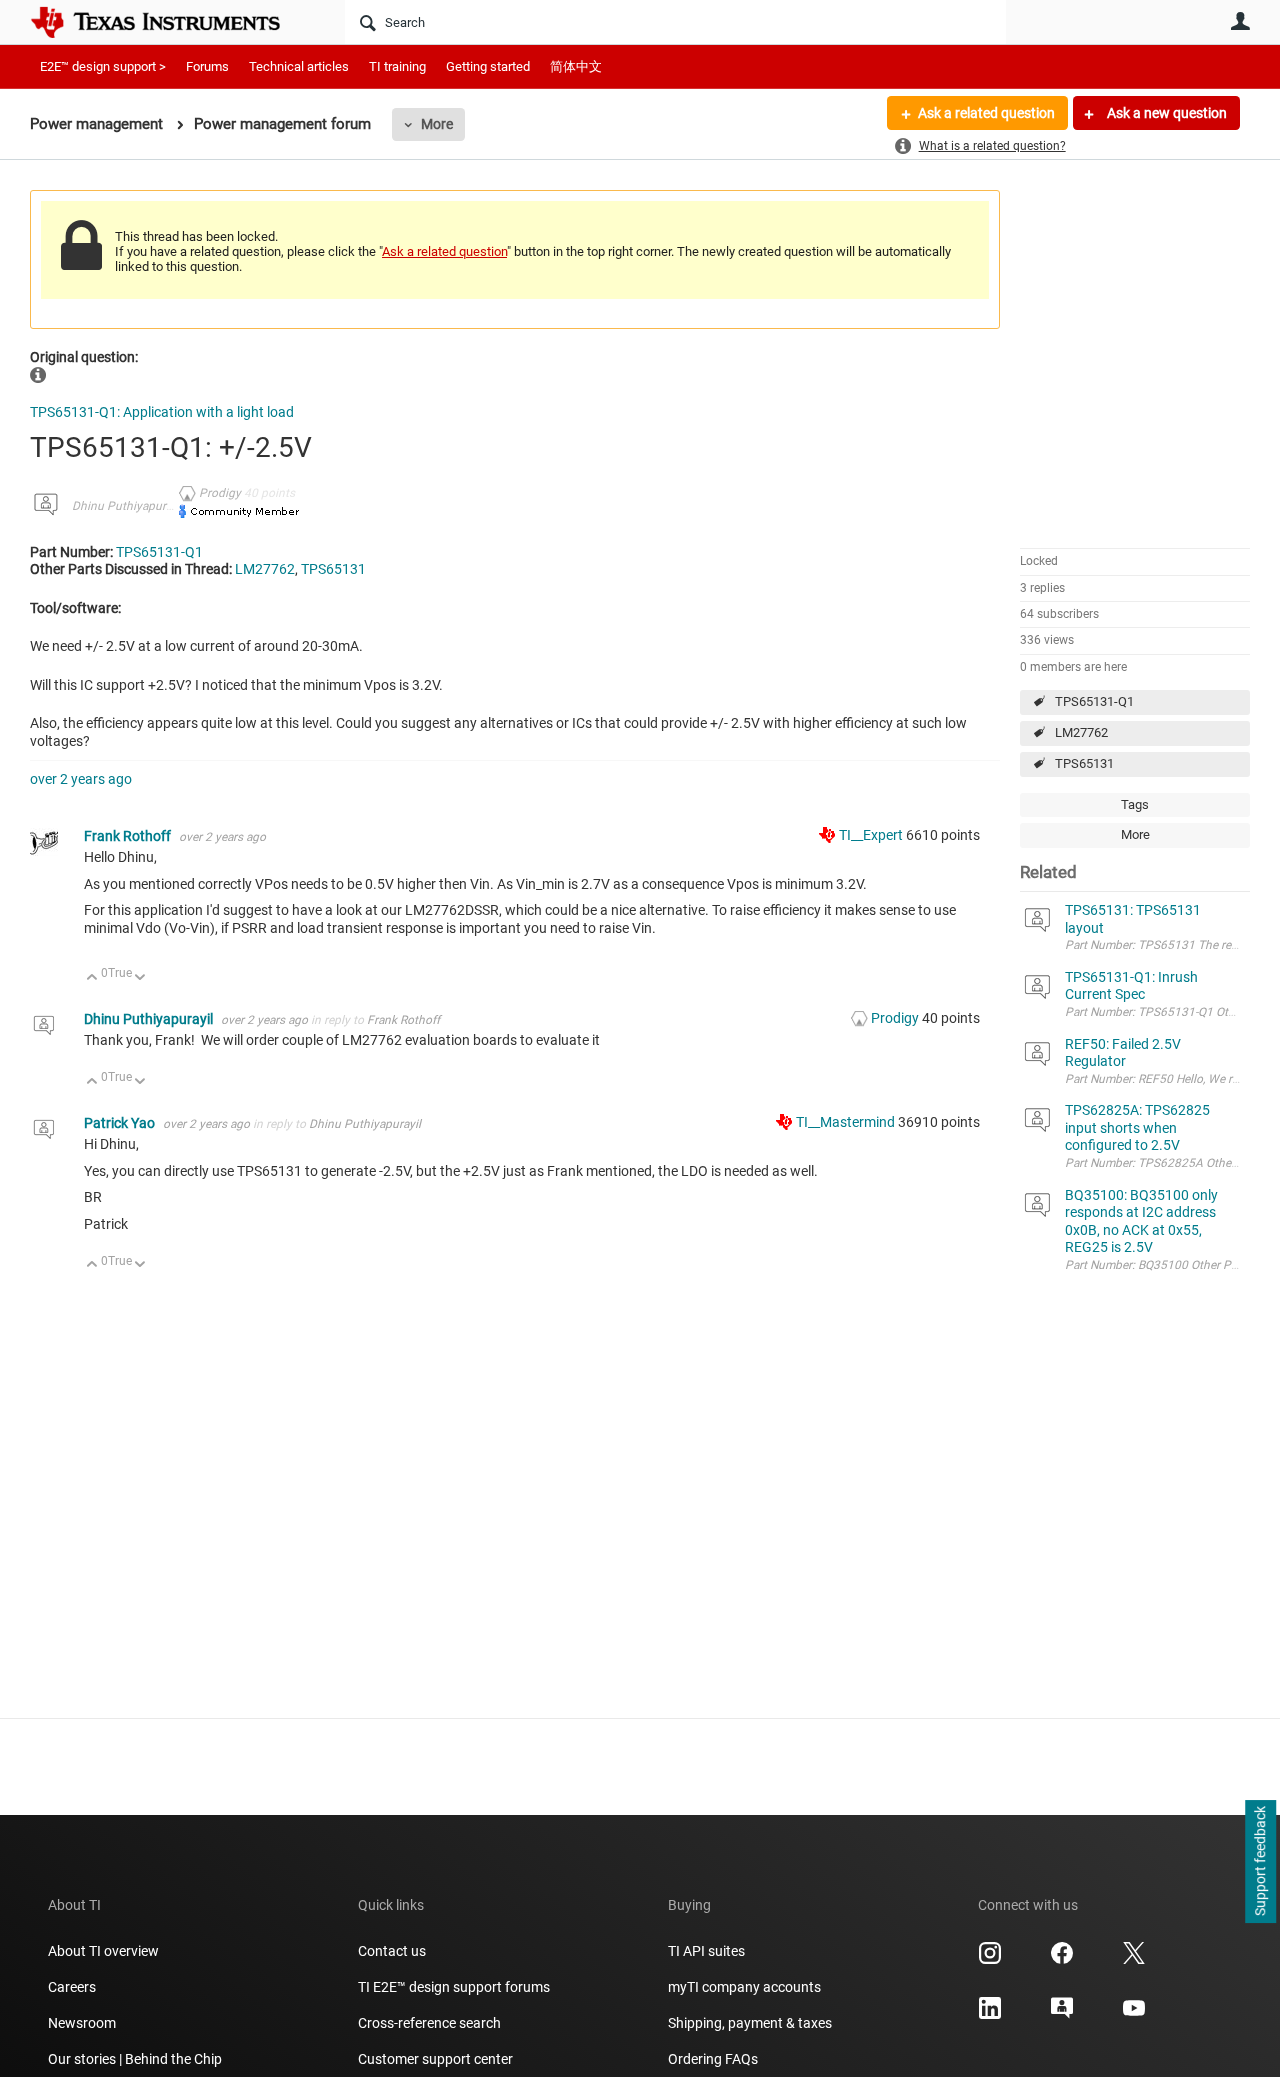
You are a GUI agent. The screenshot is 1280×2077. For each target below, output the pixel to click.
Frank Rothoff (129, 836)
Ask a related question (986, 113)
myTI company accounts (744, 1987)
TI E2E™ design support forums (454, 1987)
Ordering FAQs (713, 2059)
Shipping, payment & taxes (750, 2023)
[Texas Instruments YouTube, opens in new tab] (1134, 2015)
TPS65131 (1084, 763)
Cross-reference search (429, 2023)
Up (92, 978)
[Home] (170, 22)
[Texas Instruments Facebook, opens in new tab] (1062, 1960)
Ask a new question (1165, 113)
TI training (397, 66)
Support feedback (1260, 1862)
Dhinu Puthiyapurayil (128, 506)
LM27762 (1081, 732)
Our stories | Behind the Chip (135, 2059)
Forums (207, 66)
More (437, 124)
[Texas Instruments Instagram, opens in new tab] (990, 1960)
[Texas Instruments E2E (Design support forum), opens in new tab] (1062, 2015)
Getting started (488, 66)
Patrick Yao (121, 1123)
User (1240, 21)
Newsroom (82, 2023)
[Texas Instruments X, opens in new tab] (1134, 1960)
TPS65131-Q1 (1094, 701)
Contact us (392, 1951)
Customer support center (435, 2059)
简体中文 (576, 66)
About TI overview (103, 1951)
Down (140, 978)
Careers (72, 1987)
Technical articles (299, 66)
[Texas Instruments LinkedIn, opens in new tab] (990, 2015)
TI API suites (706, 1951)
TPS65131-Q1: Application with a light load (162, 412)
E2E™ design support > (103, 66)
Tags (1135, 804)
